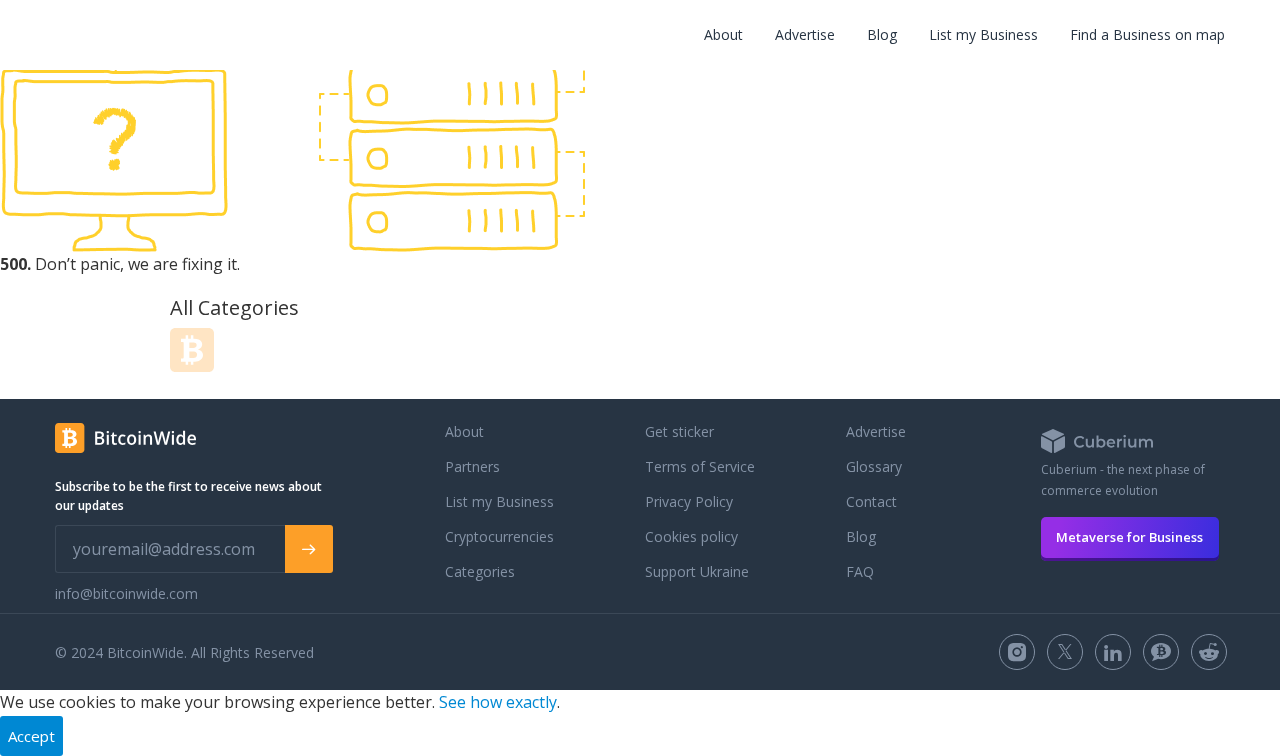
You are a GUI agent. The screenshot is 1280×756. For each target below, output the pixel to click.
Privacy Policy (689, 501)
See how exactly (498, 702)
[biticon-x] (1065, 652)
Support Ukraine (697, 571)
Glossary (874, 466)
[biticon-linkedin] (1113, 652)
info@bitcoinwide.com (126, 593)
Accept (31, 736)
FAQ (860, 571)
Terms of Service (700, 466)
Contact (871, 501)
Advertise (805, 34)
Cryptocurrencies (499, 536)
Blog (882, 34)
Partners (472, 466)
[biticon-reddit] (1209, 652)
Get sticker (679, 431)
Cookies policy (691, 536)
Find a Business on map (1147, 34)
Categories (480, 571)
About (723, 34)
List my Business (983, 34)
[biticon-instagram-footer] (1017, 652)
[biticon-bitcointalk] (1161, 652)
